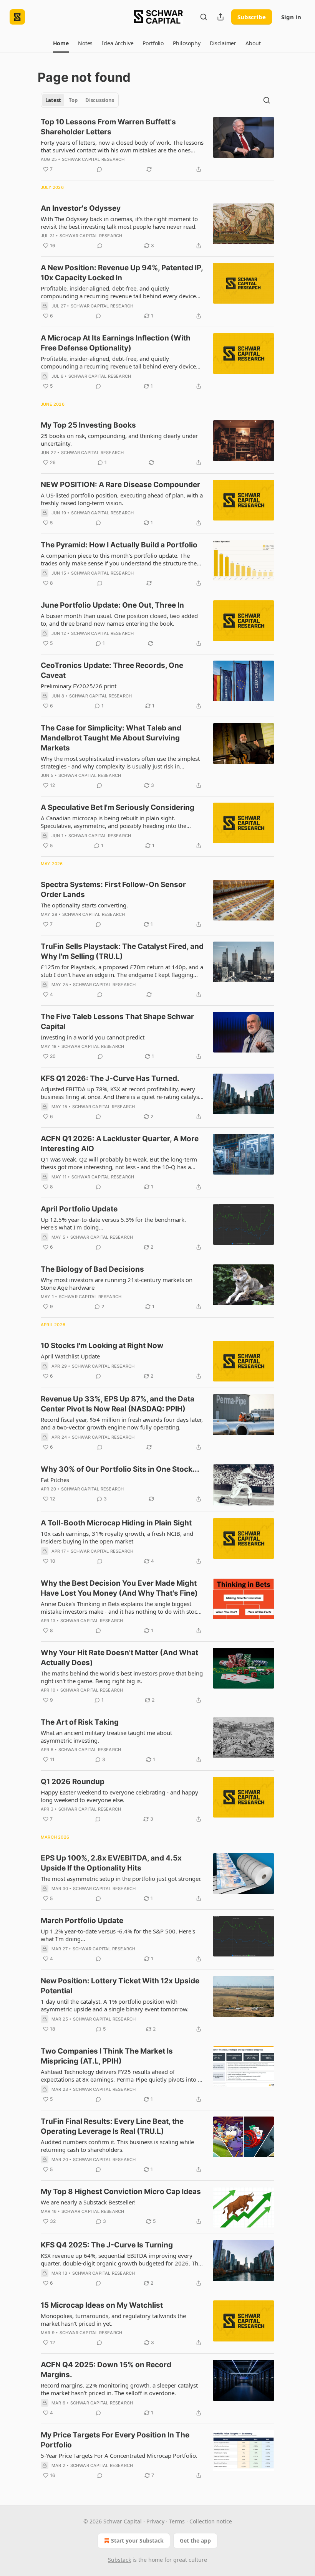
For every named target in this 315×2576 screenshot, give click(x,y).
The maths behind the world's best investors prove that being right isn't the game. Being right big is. (122, 1677)
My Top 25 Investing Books (88, 425)
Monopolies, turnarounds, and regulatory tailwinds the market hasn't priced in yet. (113, 2320)
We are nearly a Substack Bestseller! (88, 2202)
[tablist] (80, 100)
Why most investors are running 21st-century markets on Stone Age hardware (117, 1284)
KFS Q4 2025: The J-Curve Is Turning (107, 2245)
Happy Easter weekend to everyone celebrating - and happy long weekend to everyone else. (119, 1796)
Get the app (195, 2540)
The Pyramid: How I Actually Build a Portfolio (119, 545)
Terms (177, 2521)
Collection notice (211, 2521)
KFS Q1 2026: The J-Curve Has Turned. (110, 1078)
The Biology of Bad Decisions (92, 1269)
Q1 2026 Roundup (73, 1782)
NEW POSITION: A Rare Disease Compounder (120, 485)
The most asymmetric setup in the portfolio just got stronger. (121, 1879)
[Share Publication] (220, 17)
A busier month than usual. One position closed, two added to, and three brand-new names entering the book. (119, 620)
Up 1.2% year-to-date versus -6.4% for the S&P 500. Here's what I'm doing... (118, 1935)
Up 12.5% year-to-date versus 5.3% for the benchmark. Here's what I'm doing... (113, 1223)
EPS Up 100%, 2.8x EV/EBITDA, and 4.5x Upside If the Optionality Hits (111, 1863)
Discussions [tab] (100, 100)
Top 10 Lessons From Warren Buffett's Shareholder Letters (108, 127)
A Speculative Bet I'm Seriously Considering (118, 807)
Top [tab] (73, 100)
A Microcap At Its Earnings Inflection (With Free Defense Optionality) (116, 343)
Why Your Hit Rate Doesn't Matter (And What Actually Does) (119, 1658)
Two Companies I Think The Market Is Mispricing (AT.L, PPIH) (107, 2056)
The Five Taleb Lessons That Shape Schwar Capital (117, 1022)
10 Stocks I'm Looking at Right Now (102, 1346)
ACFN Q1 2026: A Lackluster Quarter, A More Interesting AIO (120, 1144)
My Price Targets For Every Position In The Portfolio (115, 2440)
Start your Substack (137, 2540)
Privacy (155, 2521)
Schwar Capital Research (93, 159)
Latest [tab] (53, 100)
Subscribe (252, 17)
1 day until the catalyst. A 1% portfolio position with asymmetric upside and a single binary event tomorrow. (115, 2005)
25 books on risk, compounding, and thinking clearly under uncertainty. (119, 440)
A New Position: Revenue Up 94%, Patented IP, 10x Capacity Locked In (122, 273)
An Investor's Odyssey (81, 208)
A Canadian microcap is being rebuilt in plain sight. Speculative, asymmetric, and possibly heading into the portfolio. (114, 822)
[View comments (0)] (99, 169)
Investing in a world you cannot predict (93, 1037)
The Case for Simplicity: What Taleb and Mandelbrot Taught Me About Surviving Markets (111, 738)
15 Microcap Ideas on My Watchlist (102, 2305)
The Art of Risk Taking (80, 1722)
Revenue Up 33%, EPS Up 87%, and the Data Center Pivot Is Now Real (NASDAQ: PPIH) (118, 1404)
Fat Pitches (55, 1480)
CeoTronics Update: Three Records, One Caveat (112, 670)
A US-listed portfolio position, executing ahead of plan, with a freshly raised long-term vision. (122, 499)
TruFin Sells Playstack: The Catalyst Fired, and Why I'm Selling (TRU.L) (122, 951)
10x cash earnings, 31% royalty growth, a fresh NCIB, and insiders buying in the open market (117, 1537)
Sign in (291, 17)
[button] (61, 43)
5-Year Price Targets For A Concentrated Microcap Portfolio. (119, 2455)
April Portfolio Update (79, 1209)
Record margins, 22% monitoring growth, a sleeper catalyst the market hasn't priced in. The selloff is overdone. (119, 2389)
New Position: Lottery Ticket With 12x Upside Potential (120, 1986)
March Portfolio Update (82, 1921)
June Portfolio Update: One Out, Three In (112, 605)
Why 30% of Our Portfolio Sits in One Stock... (120, 1469)
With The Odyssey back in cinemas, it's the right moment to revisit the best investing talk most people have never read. (119, 223)
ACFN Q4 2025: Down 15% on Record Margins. (106, 2370)
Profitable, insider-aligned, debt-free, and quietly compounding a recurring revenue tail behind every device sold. (118, 292)
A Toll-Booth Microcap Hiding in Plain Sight (116, 1523)
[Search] (204, 17)
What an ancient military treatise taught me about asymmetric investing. (106, 1737)
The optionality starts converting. (84, 905)
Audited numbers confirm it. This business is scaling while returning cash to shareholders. (117, 2146)
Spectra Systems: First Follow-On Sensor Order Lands (113, 890)
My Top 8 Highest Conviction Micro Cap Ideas (121, 2192)
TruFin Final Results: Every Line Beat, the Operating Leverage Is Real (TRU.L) (112, 2126)
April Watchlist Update (70, 1356)
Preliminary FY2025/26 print (79, 686)
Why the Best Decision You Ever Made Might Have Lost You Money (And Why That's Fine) (119, 1588)
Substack (119, 2560)
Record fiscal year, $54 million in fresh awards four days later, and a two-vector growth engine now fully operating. (122, 1423)
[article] (157, 145)
